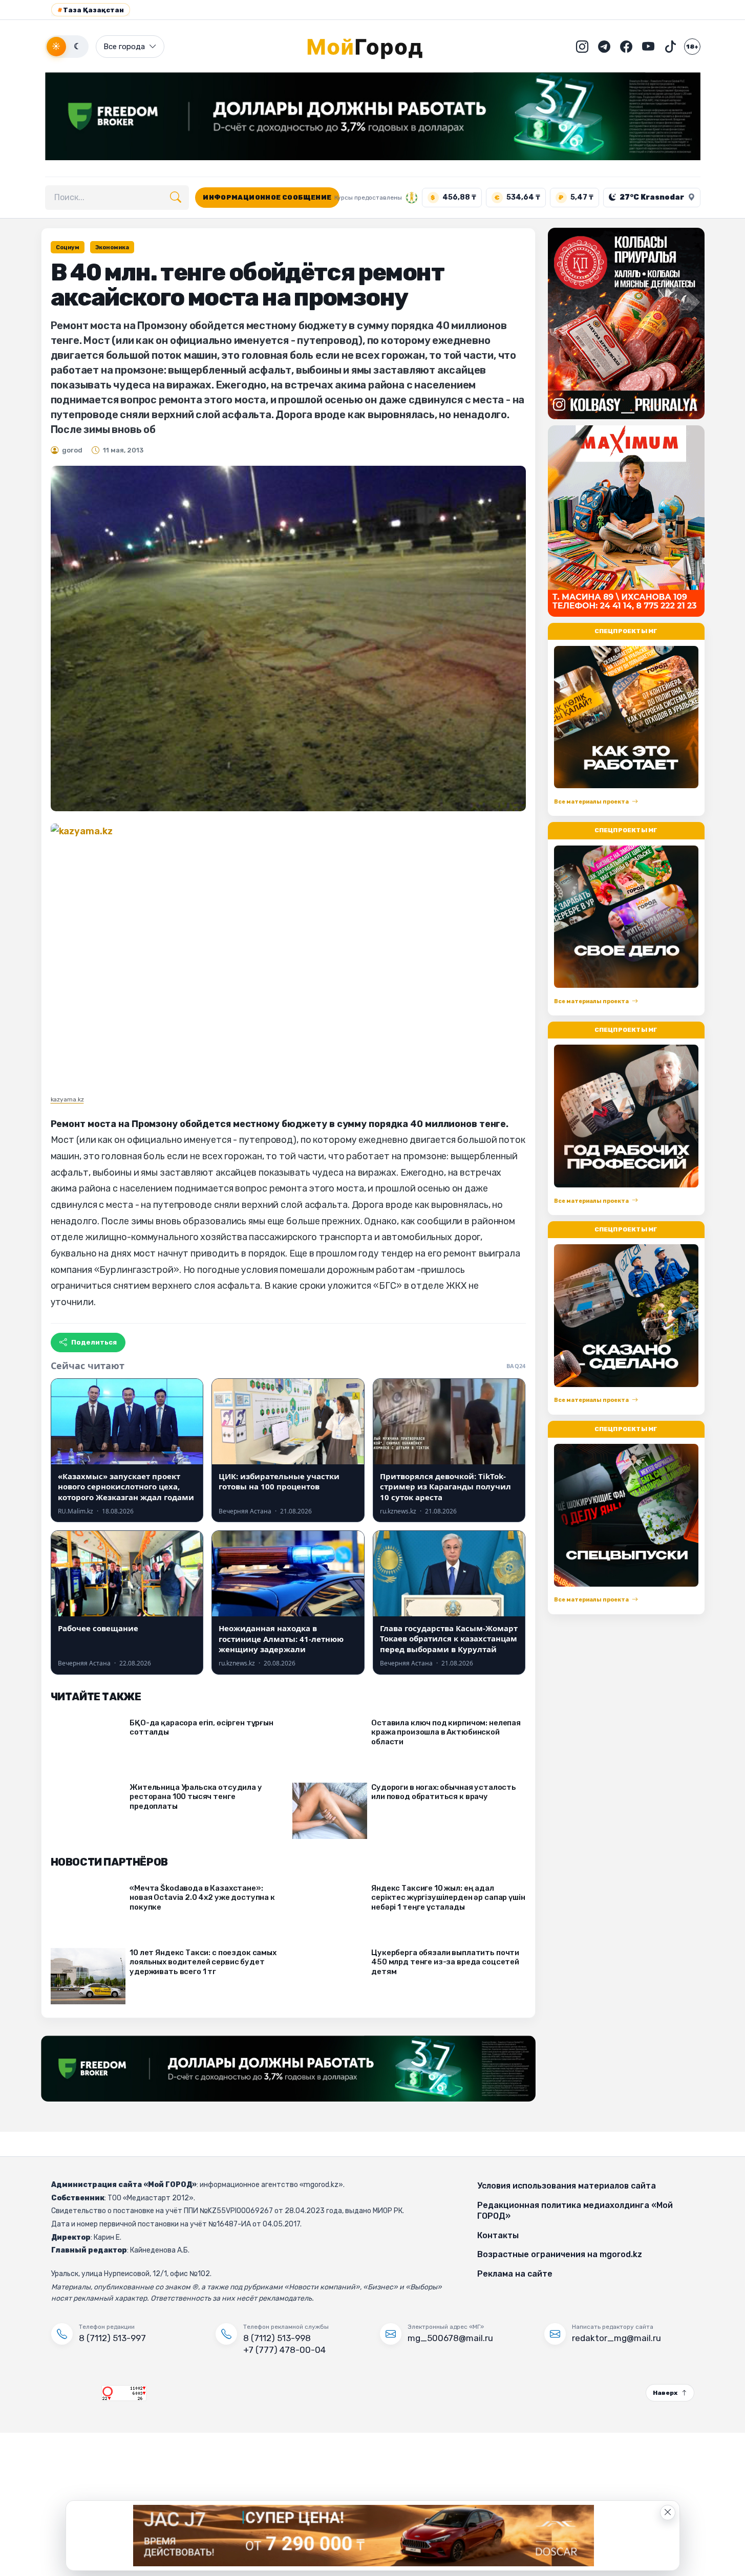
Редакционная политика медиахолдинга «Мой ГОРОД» (575, 2211)
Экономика (112, 247)
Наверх (665, 2393)
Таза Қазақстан (91, 10)
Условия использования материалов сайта (567, 2186)
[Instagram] (582, 47)
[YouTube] (648, 47)
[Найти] (176, 198)
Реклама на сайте (515, 2274)
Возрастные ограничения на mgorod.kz (560, 2254)
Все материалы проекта (591, 802)
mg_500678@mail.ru (450, 2338)
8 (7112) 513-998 (277, 2338)
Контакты (498, 2235)
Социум (68, 247)
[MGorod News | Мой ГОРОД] (373, 47)
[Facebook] (626, 47)
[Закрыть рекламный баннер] (668, 2513)
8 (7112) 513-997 (112, 2338)
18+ (692, 47)
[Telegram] (604, 47)
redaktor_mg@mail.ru (616, 2338)
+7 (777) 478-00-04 (284, 2350)
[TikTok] (670, 47)
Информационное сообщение (267, 197)
